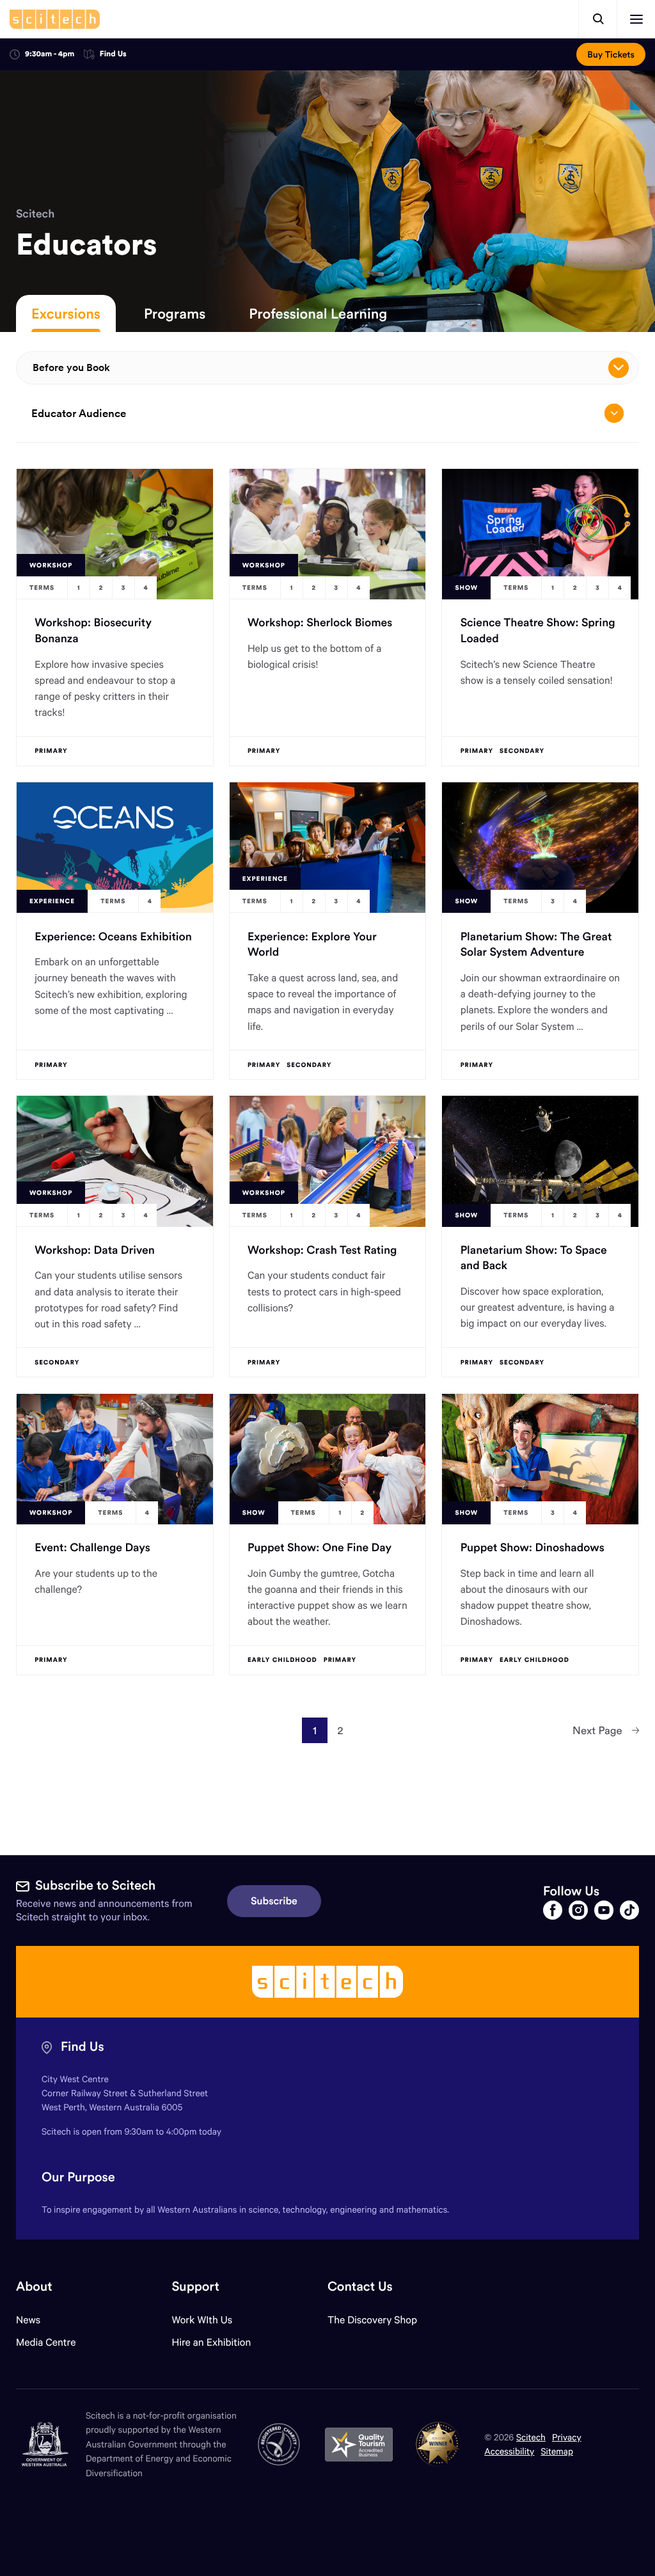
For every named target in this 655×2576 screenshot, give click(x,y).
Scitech (35, 213)
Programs (175, 313)
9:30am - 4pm (50, 54)
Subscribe (274, 1901)
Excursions (66, 313)
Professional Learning (318, 313)
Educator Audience (79, 413)
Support (195, 2287)
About (34, 2287)
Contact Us (360, 2287)
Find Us (113, 55)
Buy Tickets (611, 54)
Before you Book (71, 367)
